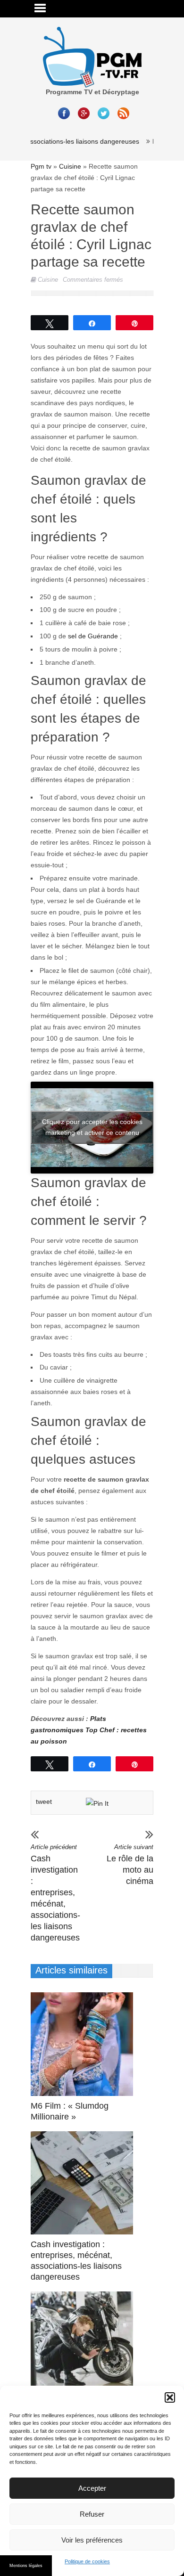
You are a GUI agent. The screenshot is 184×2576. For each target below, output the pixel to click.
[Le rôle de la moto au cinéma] (84, 2343)
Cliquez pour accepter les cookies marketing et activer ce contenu (92, 1127)
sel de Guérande (93, 636)
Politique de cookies (87, 2561)
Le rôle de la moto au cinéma (130, 1865)
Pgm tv (41, 166)
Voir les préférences (92, 2540)
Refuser (92, 2514)
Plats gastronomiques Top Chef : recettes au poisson (89, 1730)
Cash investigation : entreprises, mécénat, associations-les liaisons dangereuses (54, 1893)
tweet (44, 1802)
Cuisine (70, 166)
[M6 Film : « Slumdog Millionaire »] (84, 2044)
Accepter (92, 2488)
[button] (170, 2397)
